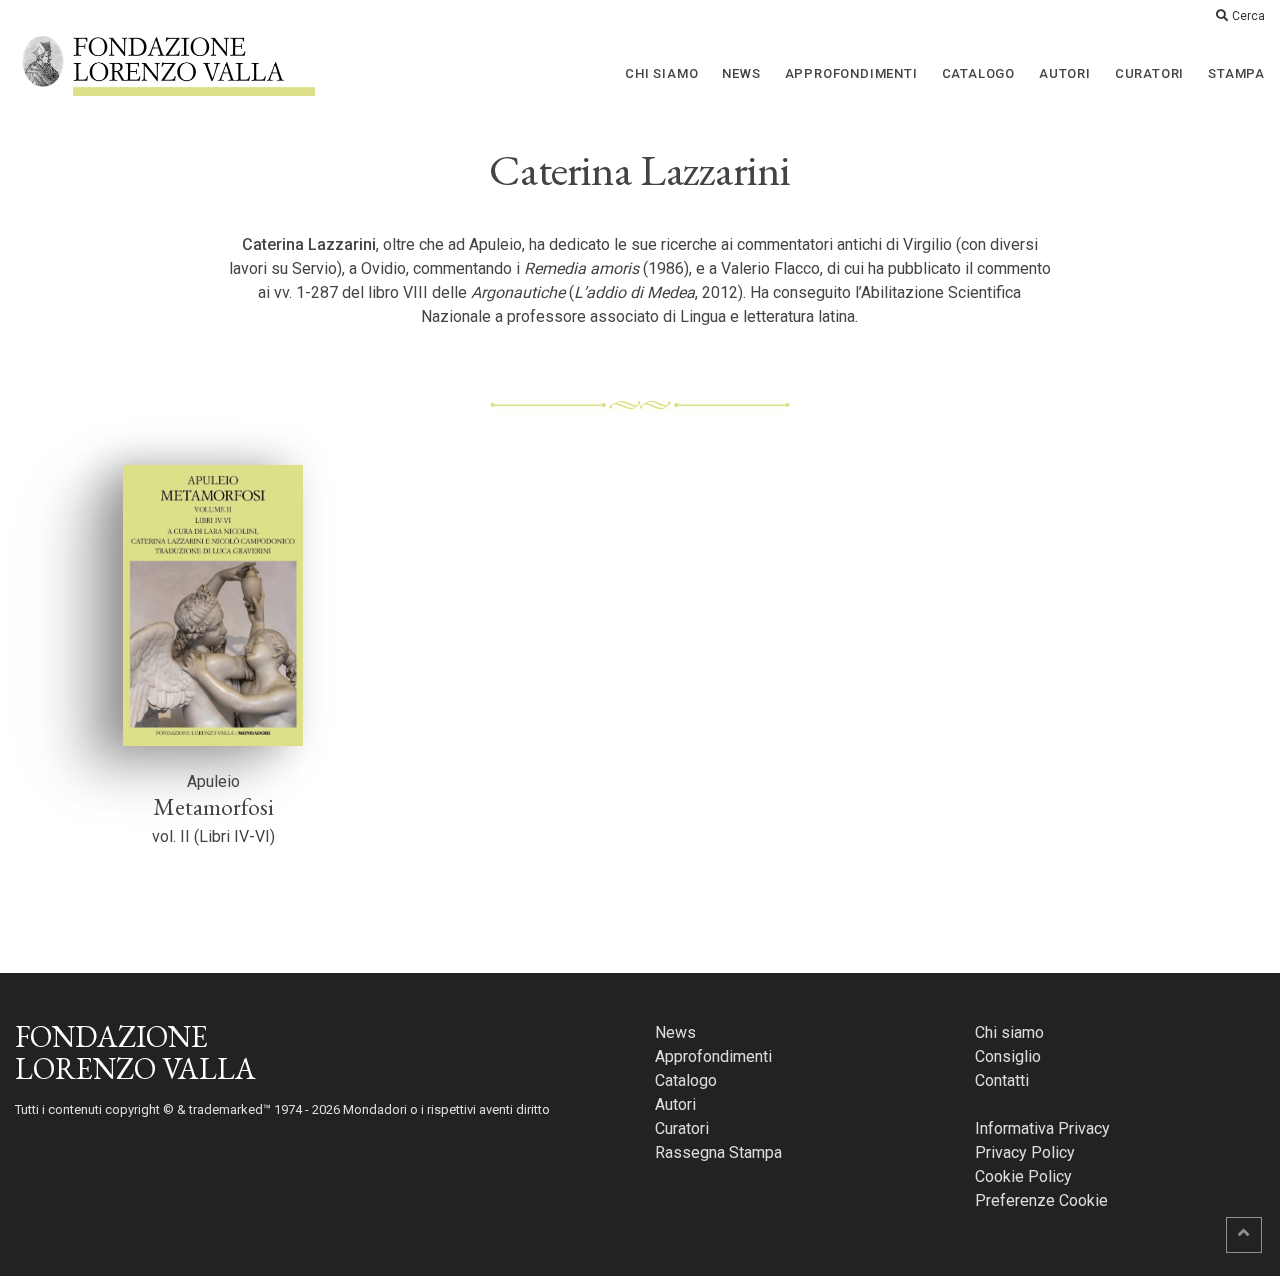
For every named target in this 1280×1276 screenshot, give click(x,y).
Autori (1065, 73)
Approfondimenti (851, 73)
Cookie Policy (1023, 1176)
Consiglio (1008, 1056)
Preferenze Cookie (1041, 1200)
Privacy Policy (1025, 1152)
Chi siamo (661, 73)
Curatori (1149, 73)
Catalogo (978, 73)
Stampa (1236, 73)
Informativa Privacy (1042, 1128)
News (741, 73)
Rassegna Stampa (718, 1152)
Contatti (1002, 1080)
